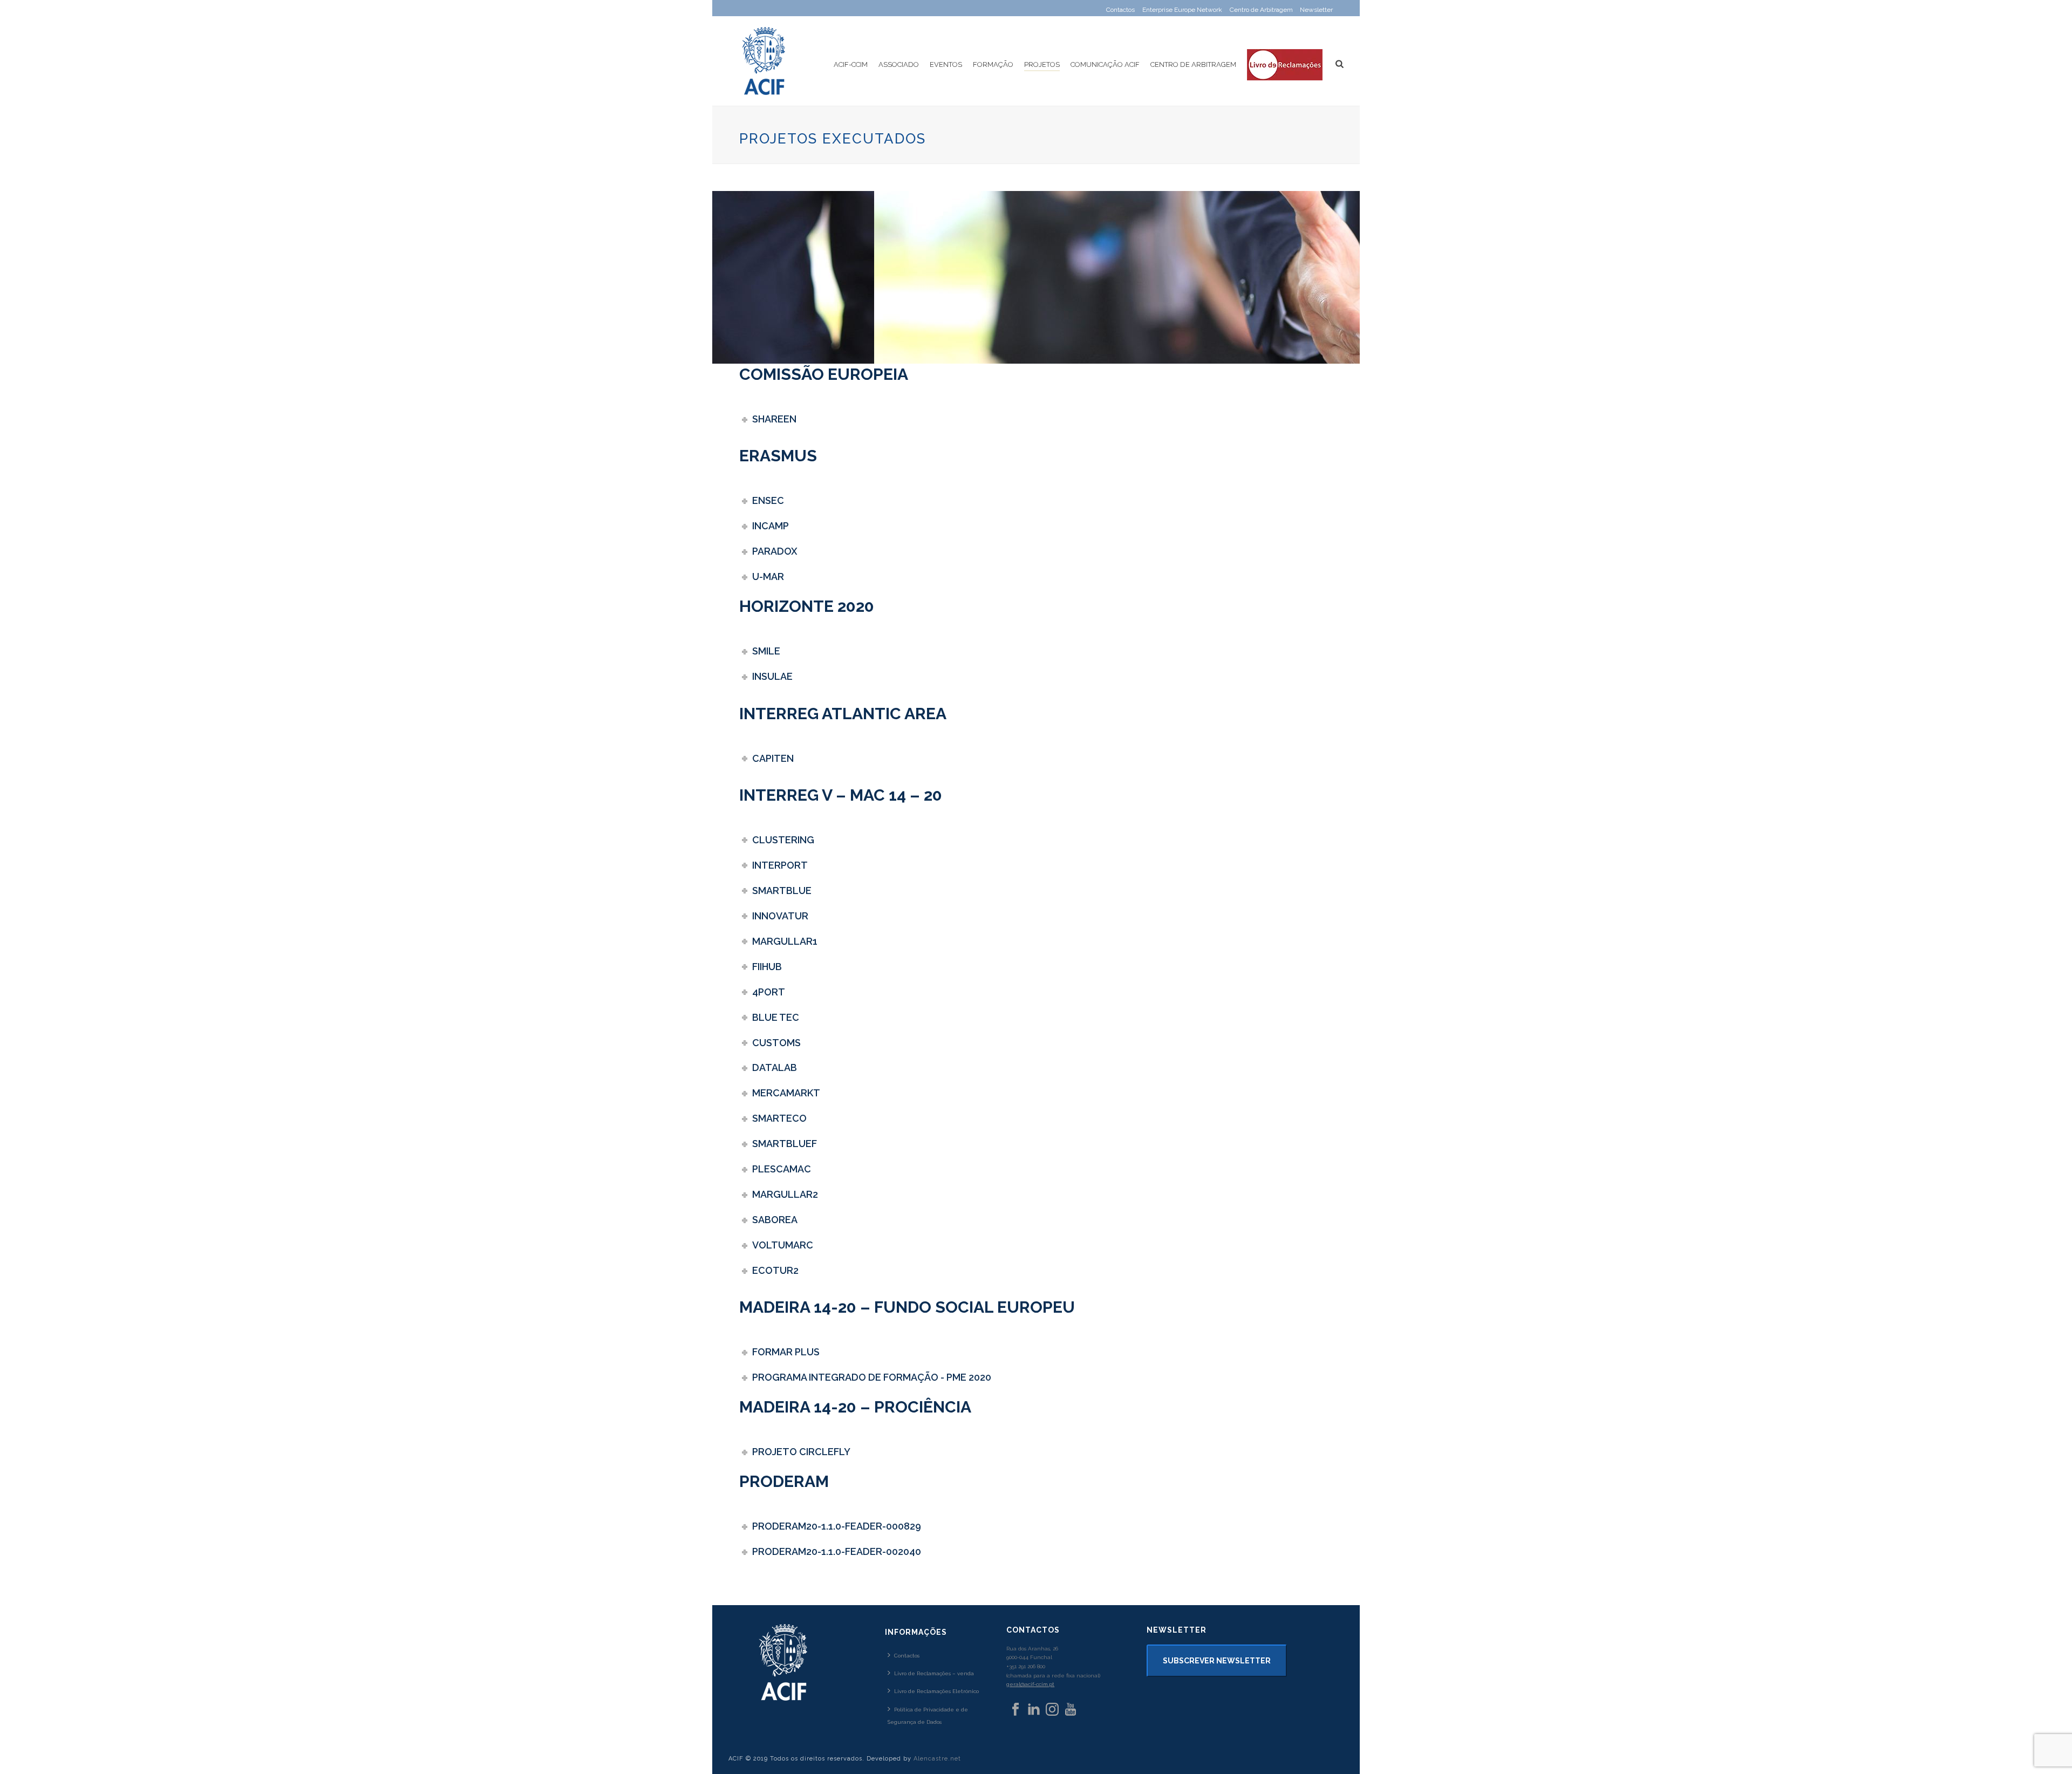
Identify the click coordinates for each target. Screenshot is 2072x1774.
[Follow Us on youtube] (1071, 1710)
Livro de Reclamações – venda (934, 1673)
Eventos (946, 64)
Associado (899, 64)
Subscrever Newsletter (1217, 1661)
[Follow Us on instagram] (1052, 1710)
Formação (993, 64)
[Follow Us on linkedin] (1034, 1710)
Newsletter (1316, 10)
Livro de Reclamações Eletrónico (936, 1691)
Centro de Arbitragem (1193, 64)
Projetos (1042, 64)
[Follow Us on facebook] (1015, 1710)
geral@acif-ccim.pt (1030, 1684)
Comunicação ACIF (1105, 64)
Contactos (907, 1656)
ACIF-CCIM (851, 64)
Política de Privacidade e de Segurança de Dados (928, 1716)
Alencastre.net (937, 1759)
